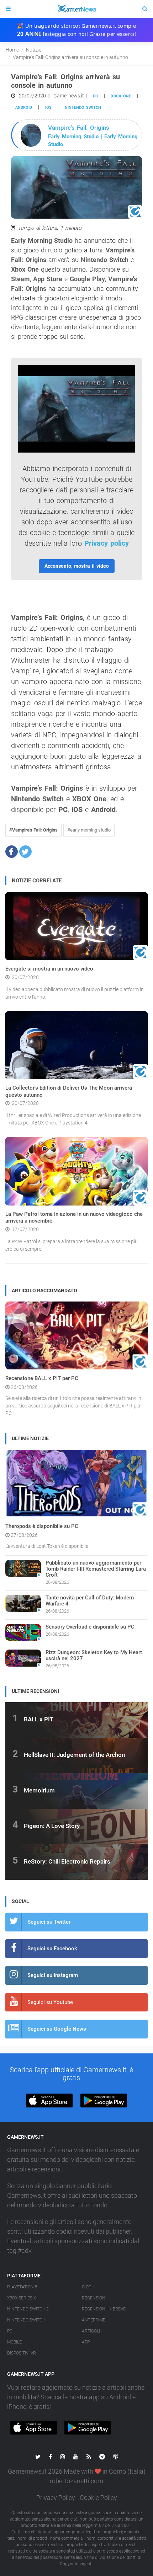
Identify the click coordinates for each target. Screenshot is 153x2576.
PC (95, 96)
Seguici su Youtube (50, 2002)
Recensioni (94, 2298)
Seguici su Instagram (53, 1975)
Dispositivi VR (22, 2353)
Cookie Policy (98, 2498)
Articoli (91, 2331)
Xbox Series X (22, 2298)
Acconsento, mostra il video (77, 566)
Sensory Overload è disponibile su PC (90, 1627)
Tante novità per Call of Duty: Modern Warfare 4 (90, 1601)
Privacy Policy (56, 2498)
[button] (12, 852)
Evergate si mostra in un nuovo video (49, 969)
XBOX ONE (121, 96)
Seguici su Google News (57, 2029)
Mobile (14, 2342)
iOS (48, 108)
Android (24, 108)
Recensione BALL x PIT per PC (42, 1378)
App (86, 2342)
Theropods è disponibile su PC (42, 1526)
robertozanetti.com (76, 2481)
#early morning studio (89, 830)
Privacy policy (107, 543)
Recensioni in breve (104, 2309)
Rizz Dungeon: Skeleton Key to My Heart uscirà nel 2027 (94, 1655)
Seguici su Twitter (49, 1922)
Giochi (89, 2287)
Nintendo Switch (83, 108)
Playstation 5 (22, 2287)
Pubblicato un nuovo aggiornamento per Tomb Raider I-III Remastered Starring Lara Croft (96, 1569)
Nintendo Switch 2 (28, 2309)
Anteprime (94, 2320)
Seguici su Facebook (52, 1949)
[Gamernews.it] (76, 9)
